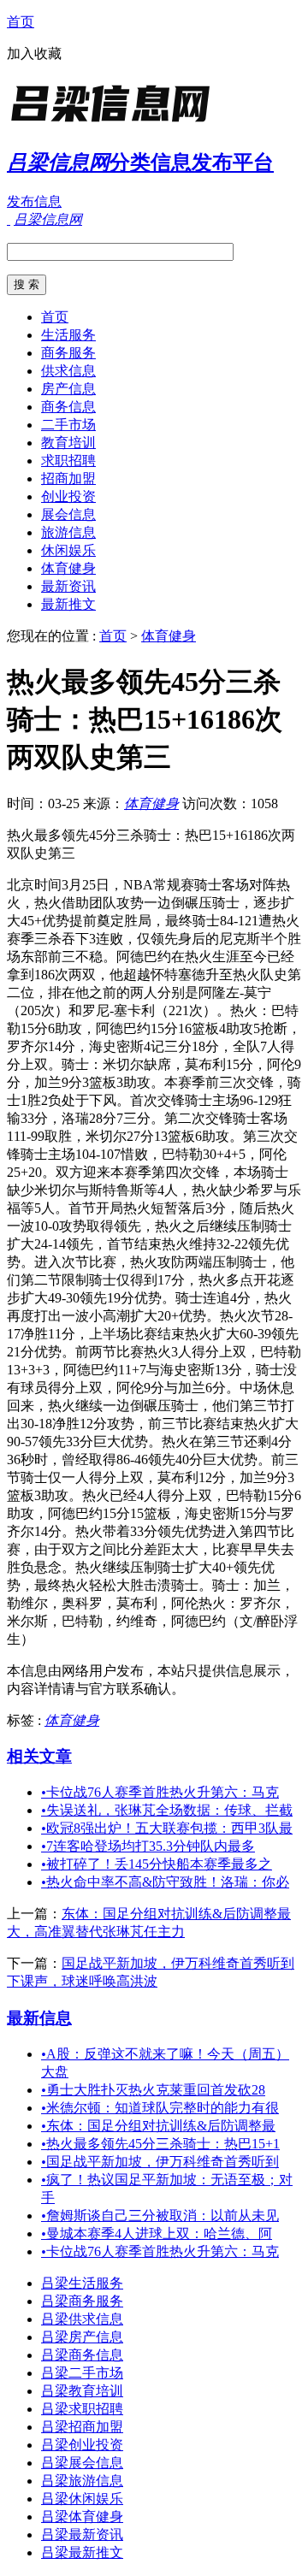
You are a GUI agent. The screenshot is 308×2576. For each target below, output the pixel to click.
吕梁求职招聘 (82, 2409)
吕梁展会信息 (82, 2463)
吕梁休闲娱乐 (82, 2499)
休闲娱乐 (68, 550)
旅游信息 (68, 532)
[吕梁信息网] (114, 124)
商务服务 (68, 353)
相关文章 (39, 1756)
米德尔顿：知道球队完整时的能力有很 (160, 2108)
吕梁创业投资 (82, 2445)
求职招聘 (68, 461)
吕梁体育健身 (82, 2517)
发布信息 (34, 201)
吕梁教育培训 (82, 2391)
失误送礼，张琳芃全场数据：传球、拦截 (167, 1810)
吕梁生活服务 (82, 2283)
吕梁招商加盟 (82, 2427)
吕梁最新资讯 (82, 2535)
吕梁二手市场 (82, 2373)
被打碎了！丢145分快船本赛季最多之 (157, 1864)
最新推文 (68, 604)
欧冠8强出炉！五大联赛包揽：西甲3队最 (167, 1828)
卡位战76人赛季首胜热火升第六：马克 (160, 1792)
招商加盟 (68, 479)
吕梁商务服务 (82, 2301)
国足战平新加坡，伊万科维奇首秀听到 (160, 2162)
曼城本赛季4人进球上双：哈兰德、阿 (157, 2233)
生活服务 (68, 335)
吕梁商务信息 (82, 2355)
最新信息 (39, 2018)
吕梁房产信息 (82, 2337)
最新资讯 (68, 586)
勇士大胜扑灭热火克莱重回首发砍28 (153, 2090)
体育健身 (68, 568)
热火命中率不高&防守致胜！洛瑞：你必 (165, 1882)
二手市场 (68, 425)
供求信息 (68, 371)
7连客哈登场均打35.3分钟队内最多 (148, 1846)
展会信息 (68, 514)
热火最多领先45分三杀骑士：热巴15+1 (160, 2144)
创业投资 (68, 496)
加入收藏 (34, 53)
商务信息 (68, 407)
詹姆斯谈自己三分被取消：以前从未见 (160, 2216)
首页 (21, 22)
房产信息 (68, 389)
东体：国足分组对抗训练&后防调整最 (158, 2126)
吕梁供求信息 (82, 2319)
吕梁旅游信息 (82, 2481)
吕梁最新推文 (82, 2552)
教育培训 (68, 443)
